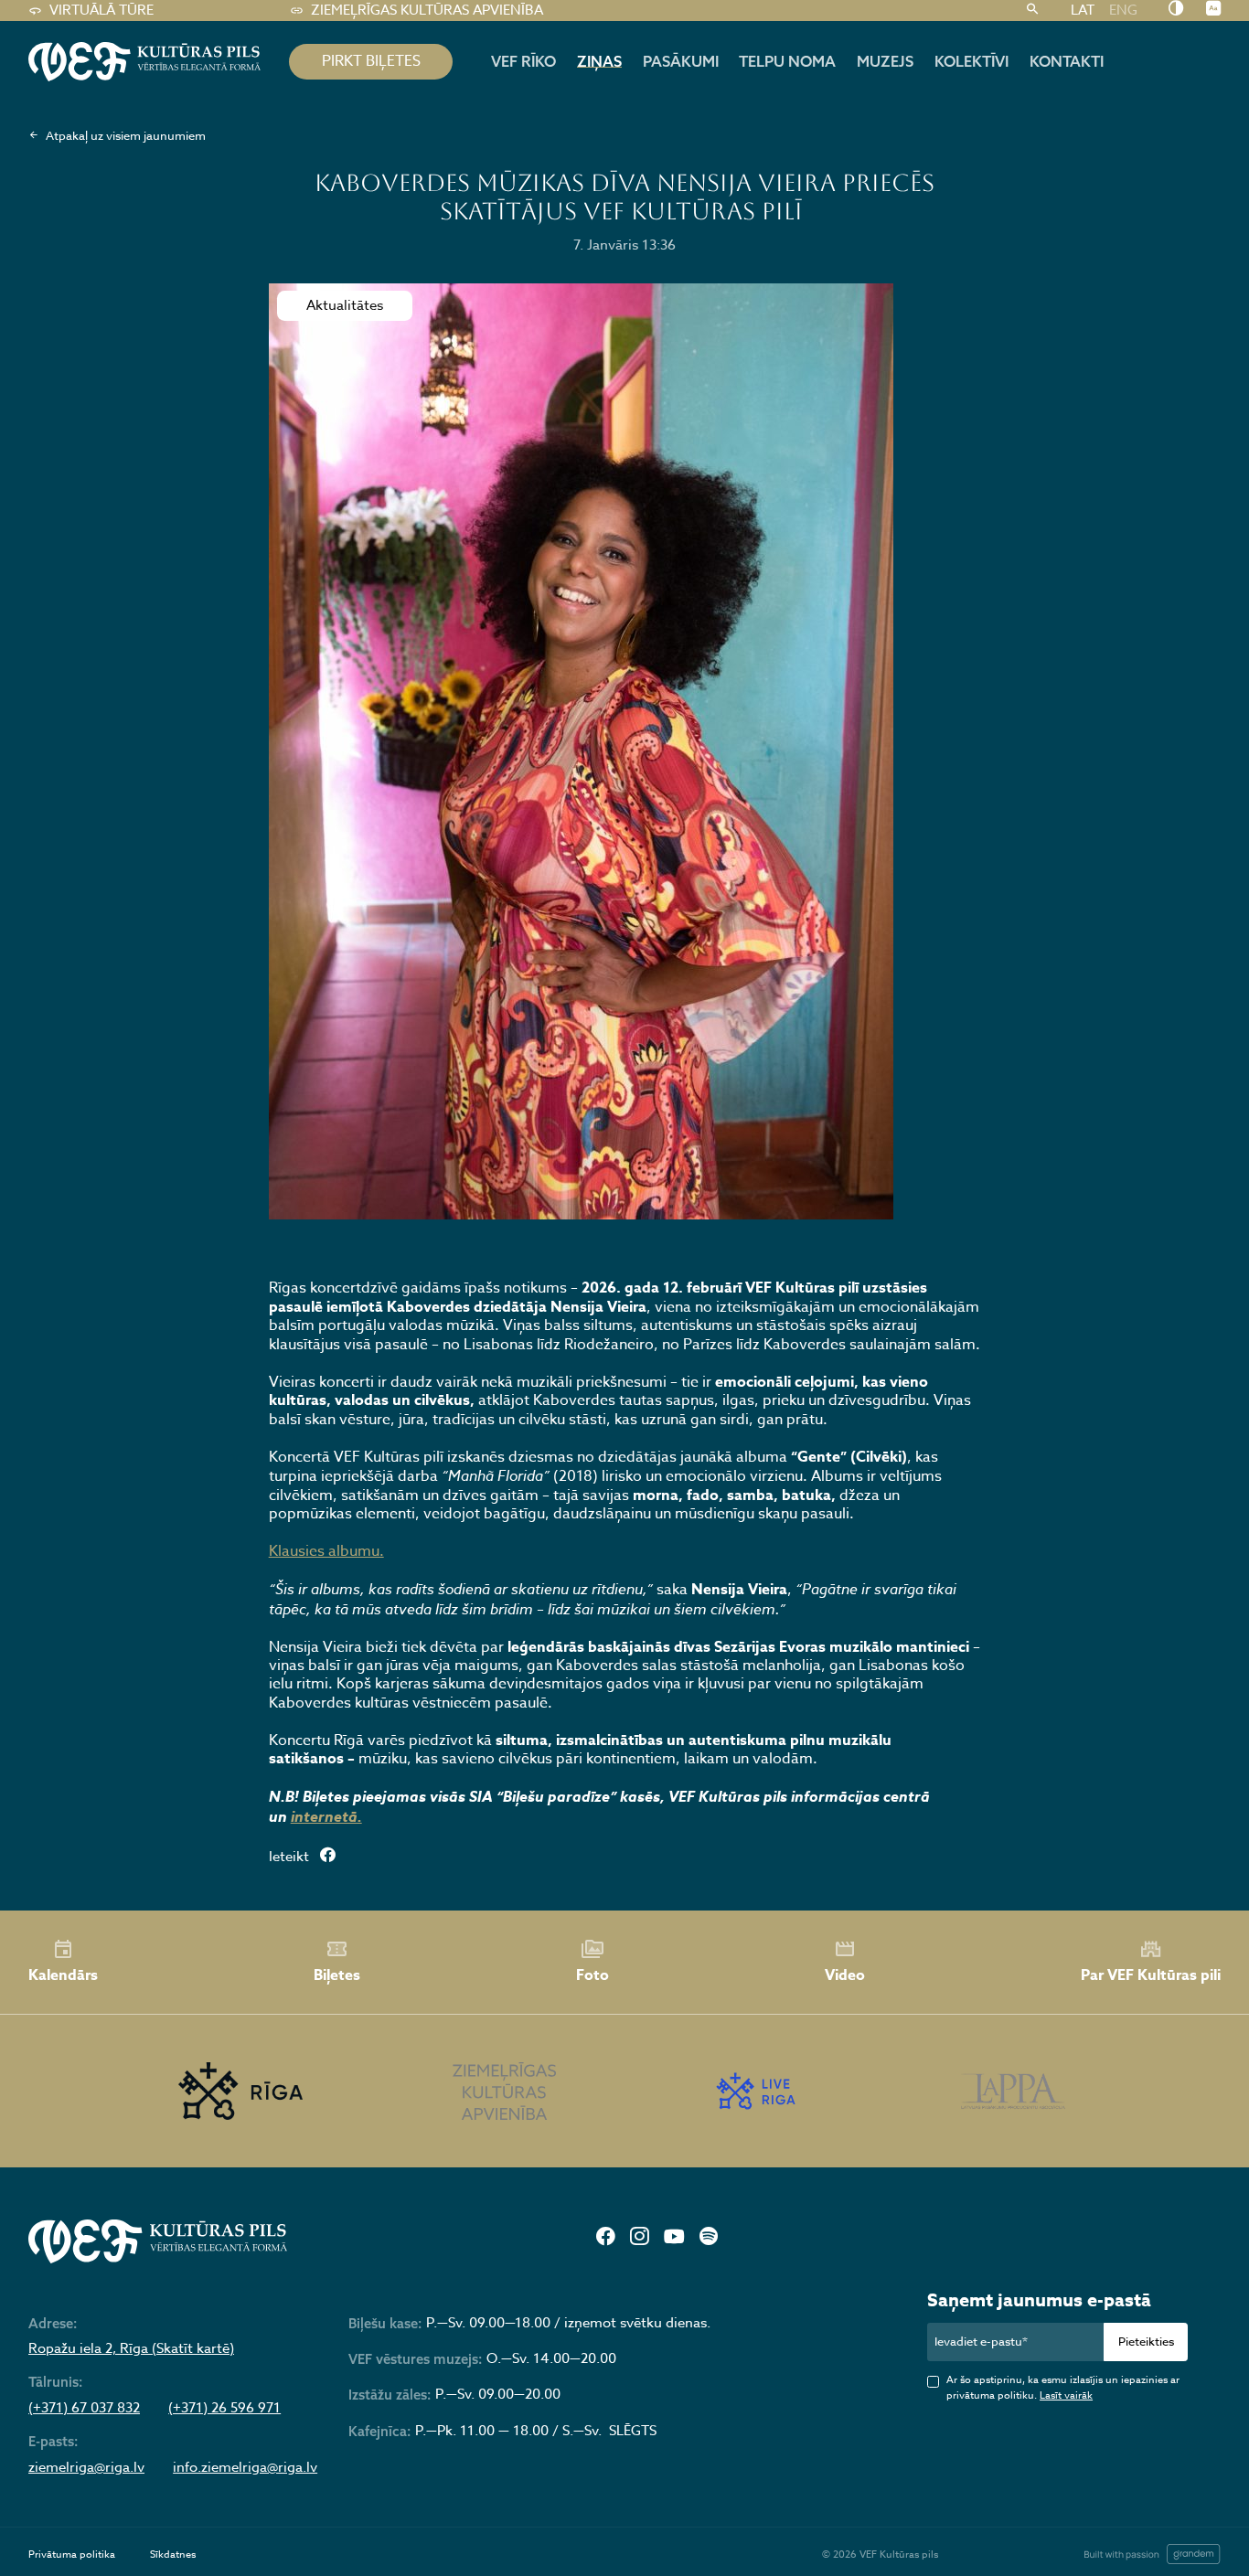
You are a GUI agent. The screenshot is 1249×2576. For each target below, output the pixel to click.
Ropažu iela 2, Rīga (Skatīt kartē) (131, 2349)
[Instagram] (639, 2238)
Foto (592, 1975)
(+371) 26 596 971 (224, 2409)
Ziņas (599, 61)
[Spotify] (709, 2238)
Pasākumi (681, 61)
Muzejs (885, 61)
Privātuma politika (72, 2555)
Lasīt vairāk (1066, 2395)
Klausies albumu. (326, 1551)
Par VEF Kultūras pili (1151, 1975)
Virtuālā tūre (101, 10)
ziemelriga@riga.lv (86, 2468)
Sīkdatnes (173, 2555)
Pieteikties (1146, 2341)
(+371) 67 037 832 (84, 2409)
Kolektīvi (971, 61)
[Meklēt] (1031, 11)
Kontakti (1067, 61)
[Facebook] (606, 2238)
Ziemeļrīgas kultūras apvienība (427, 10)
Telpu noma (787, 61)
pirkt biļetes (371, 61)
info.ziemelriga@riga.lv (245, 2468)
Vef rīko (523, 61)
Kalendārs (63, 1975)
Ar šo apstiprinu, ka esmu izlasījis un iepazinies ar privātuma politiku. (1063, 2388)
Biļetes (337, 1975)
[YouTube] (673, 2238)
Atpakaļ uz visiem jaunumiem (126, 135)
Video (845, 1975)
